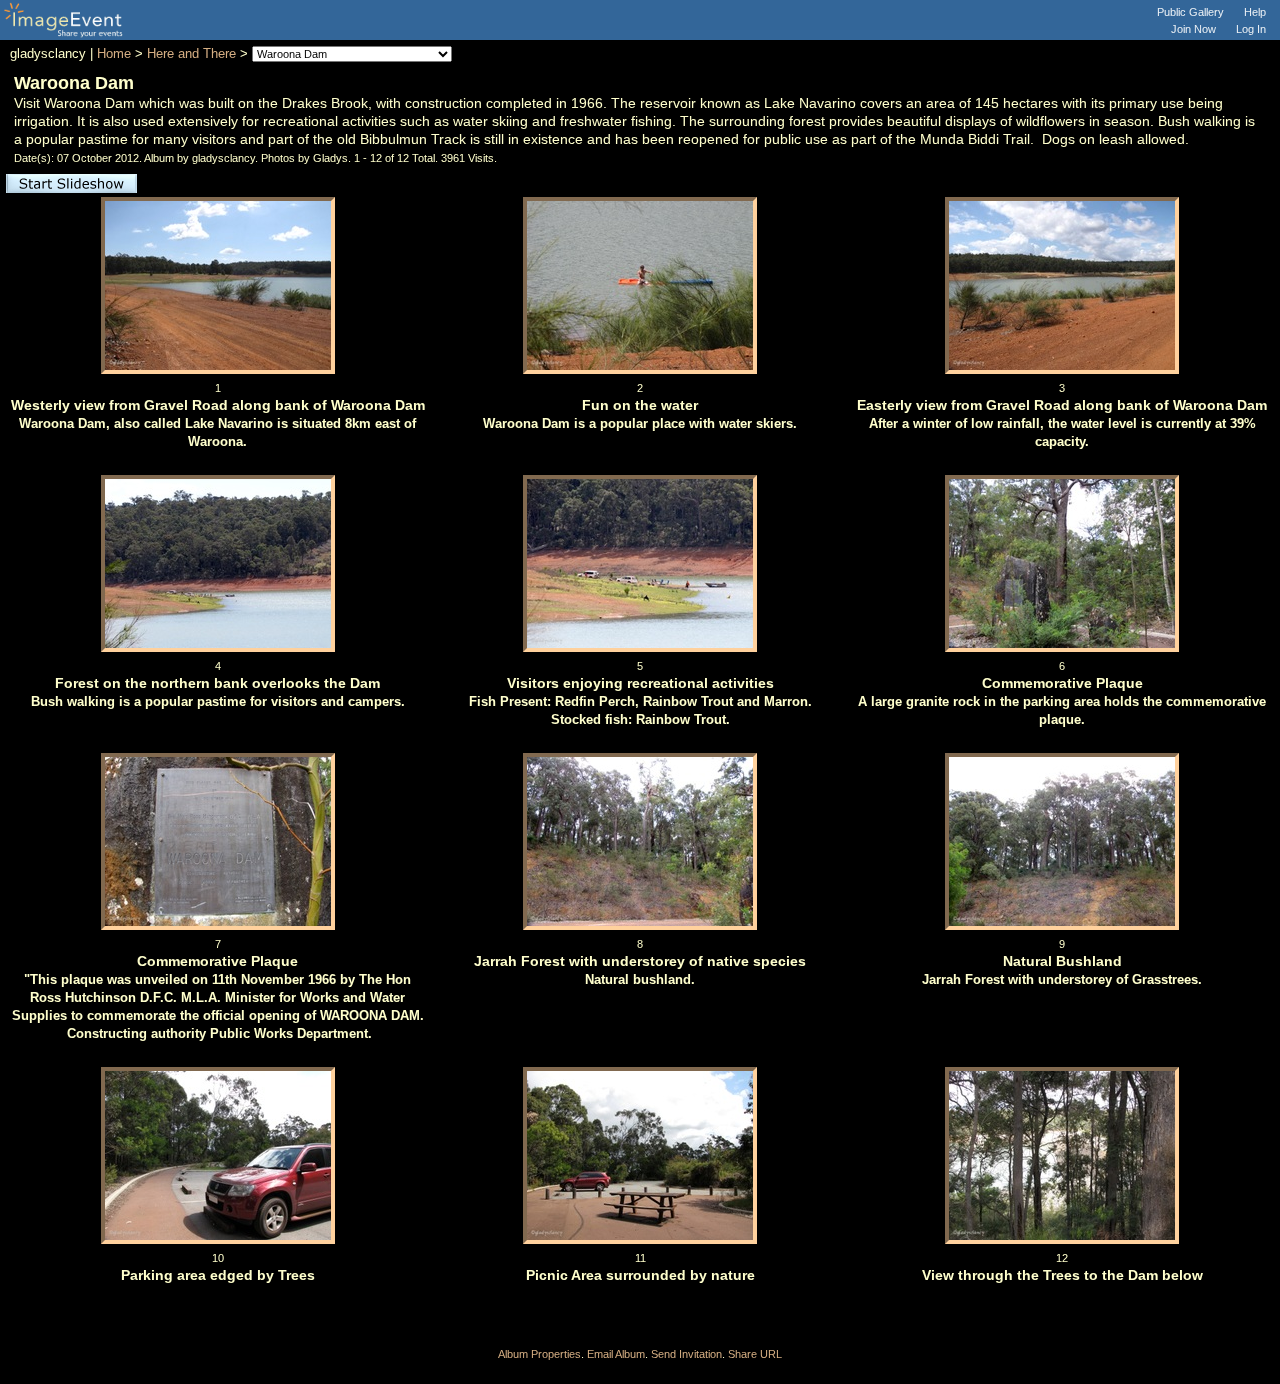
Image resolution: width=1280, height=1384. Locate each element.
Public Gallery (1190, 12)
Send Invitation (686, 1354)
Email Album (616, 1354)
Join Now (1193, 29)
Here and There (191, 53)
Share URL (755, 1354)
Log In (1251, 29)
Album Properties (539, 1354)
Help (1255, 12)
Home (114, 53)
